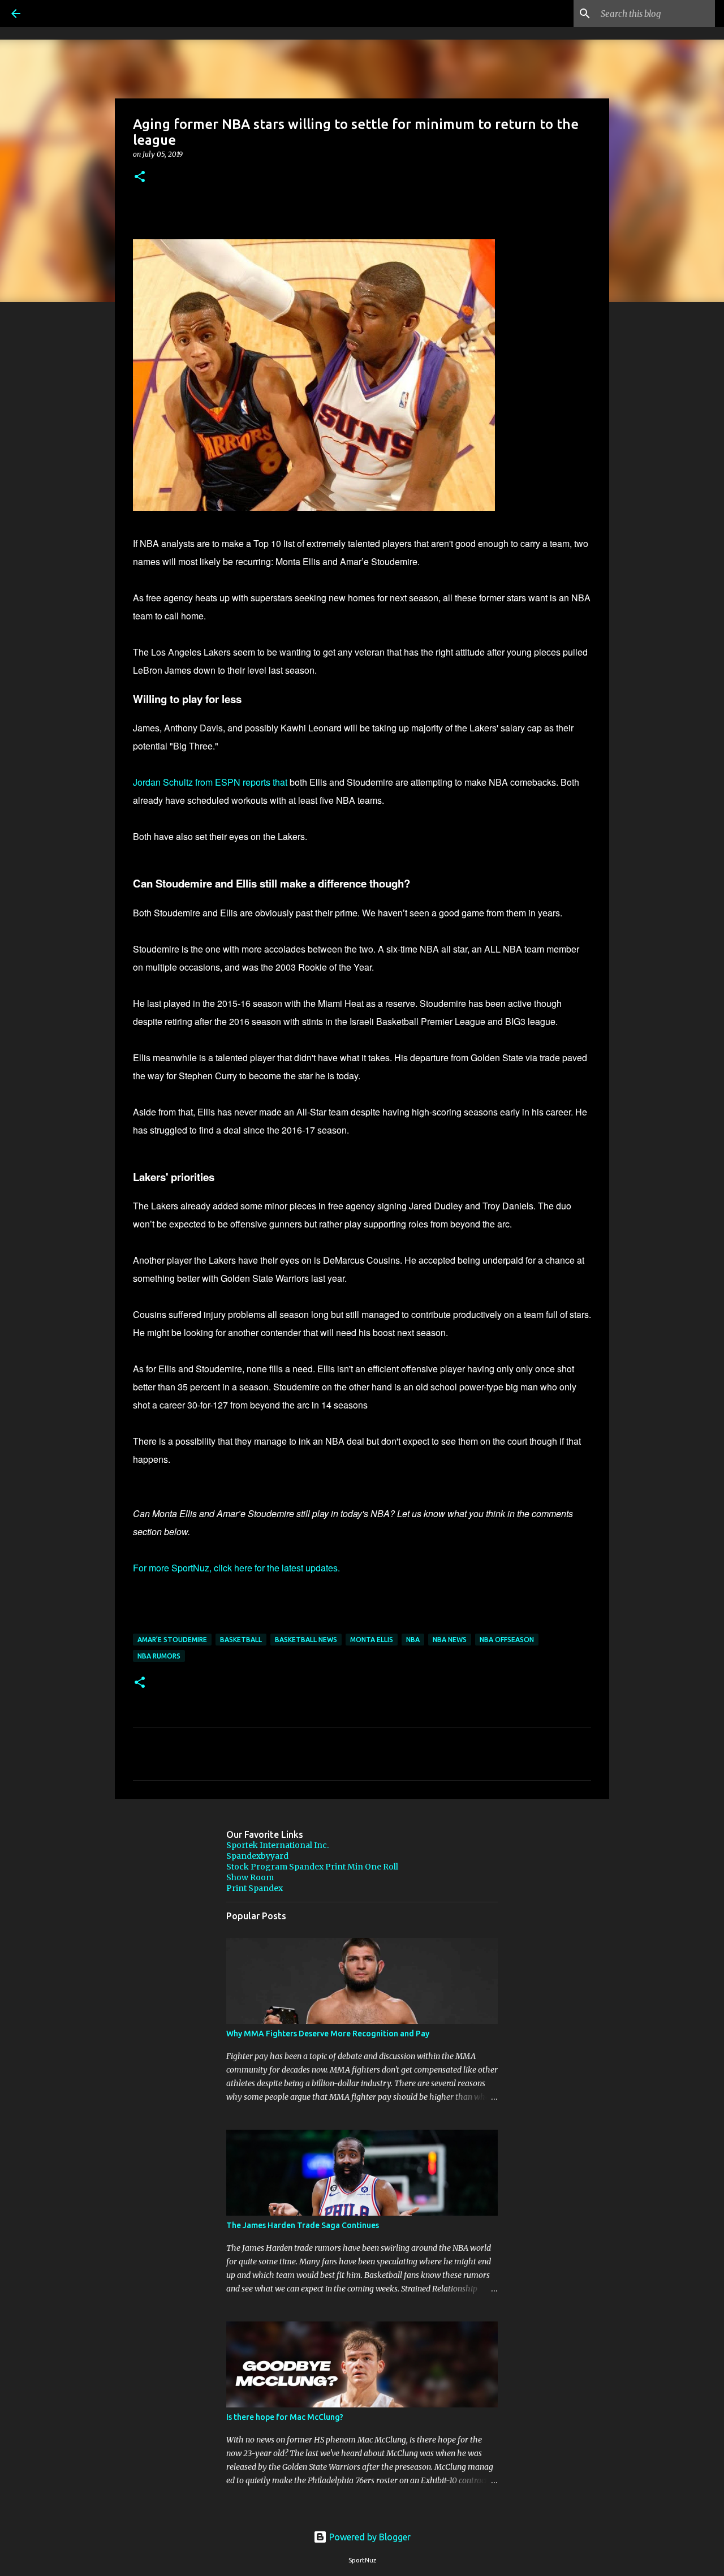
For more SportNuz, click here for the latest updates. (236, 1568)
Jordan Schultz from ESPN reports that (210, 782)
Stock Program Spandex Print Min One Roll (312, 1867)
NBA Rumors (159, 1656)
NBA (413, 1640)
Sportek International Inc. (277, 1845)
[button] (140, 177)
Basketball (241, 1640)
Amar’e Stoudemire (172, 1640)
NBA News (450, 1640)
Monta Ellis (372, 1640)
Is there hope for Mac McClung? (285, 2417)
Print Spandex (255, 1888)
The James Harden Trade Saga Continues (303, 2225)
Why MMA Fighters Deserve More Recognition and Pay (328, 2034)
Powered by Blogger (369, 2537)
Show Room (250, 1877)
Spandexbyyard (257, 1856)
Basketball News (306, 1640)
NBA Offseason (507, 1640)
